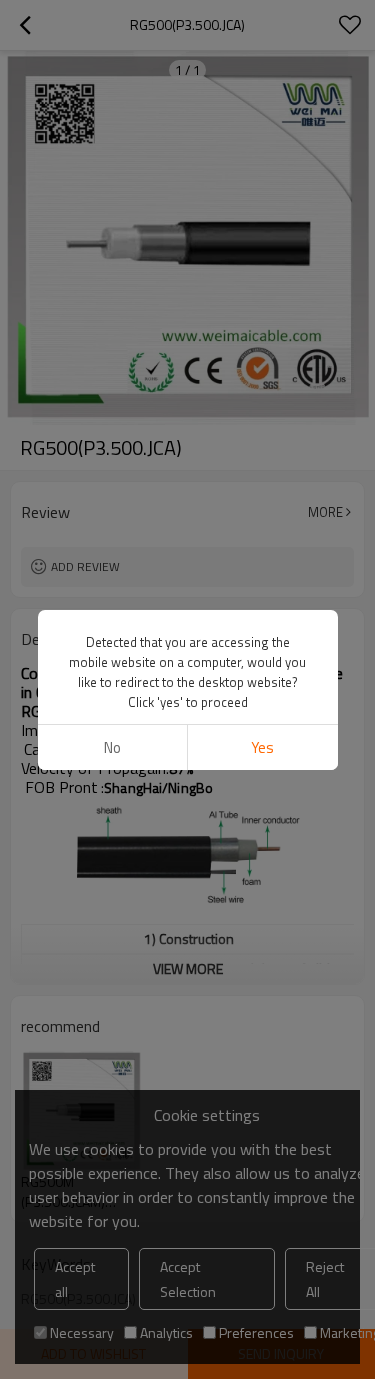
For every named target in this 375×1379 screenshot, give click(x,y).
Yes (262, 747)
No (112, 747)
